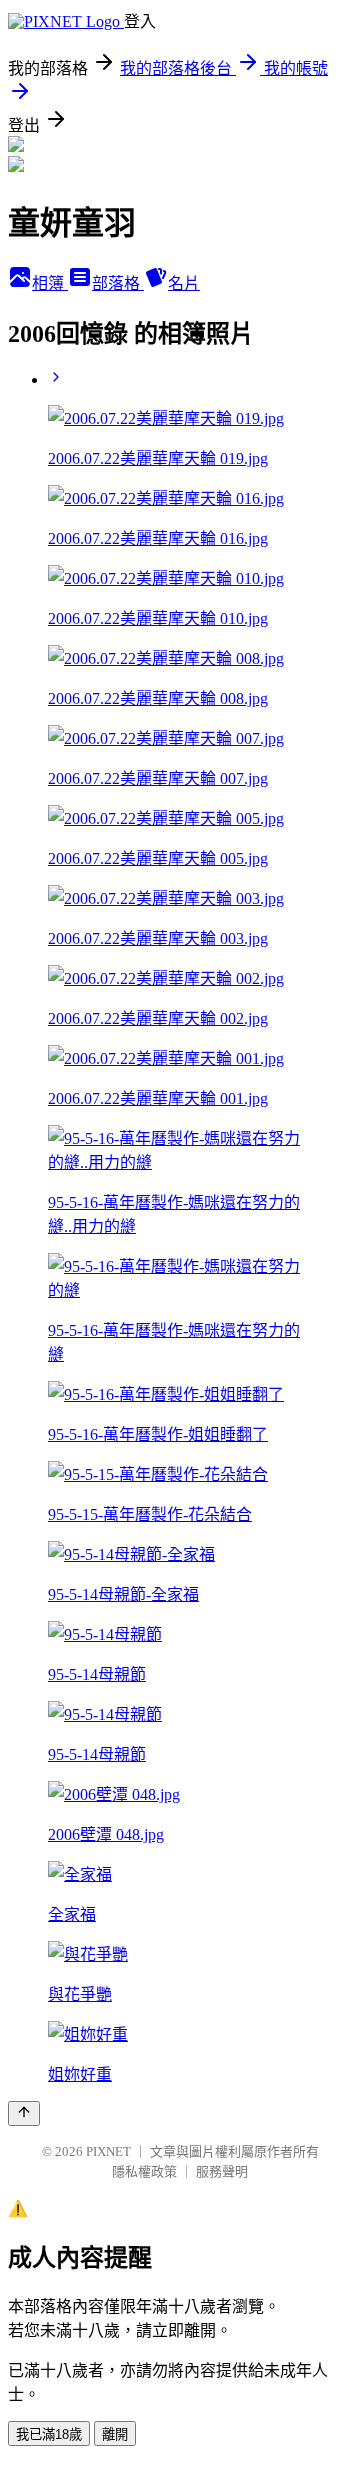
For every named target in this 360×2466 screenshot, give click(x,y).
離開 (115, 2434)
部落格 (118, 283)
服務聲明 (222, 2171)
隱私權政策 (144, 2171)
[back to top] (24, 2113)
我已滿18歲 (49, 2434)
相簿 (50, 283)
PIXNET (108, 2151)
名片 (184, 283)
